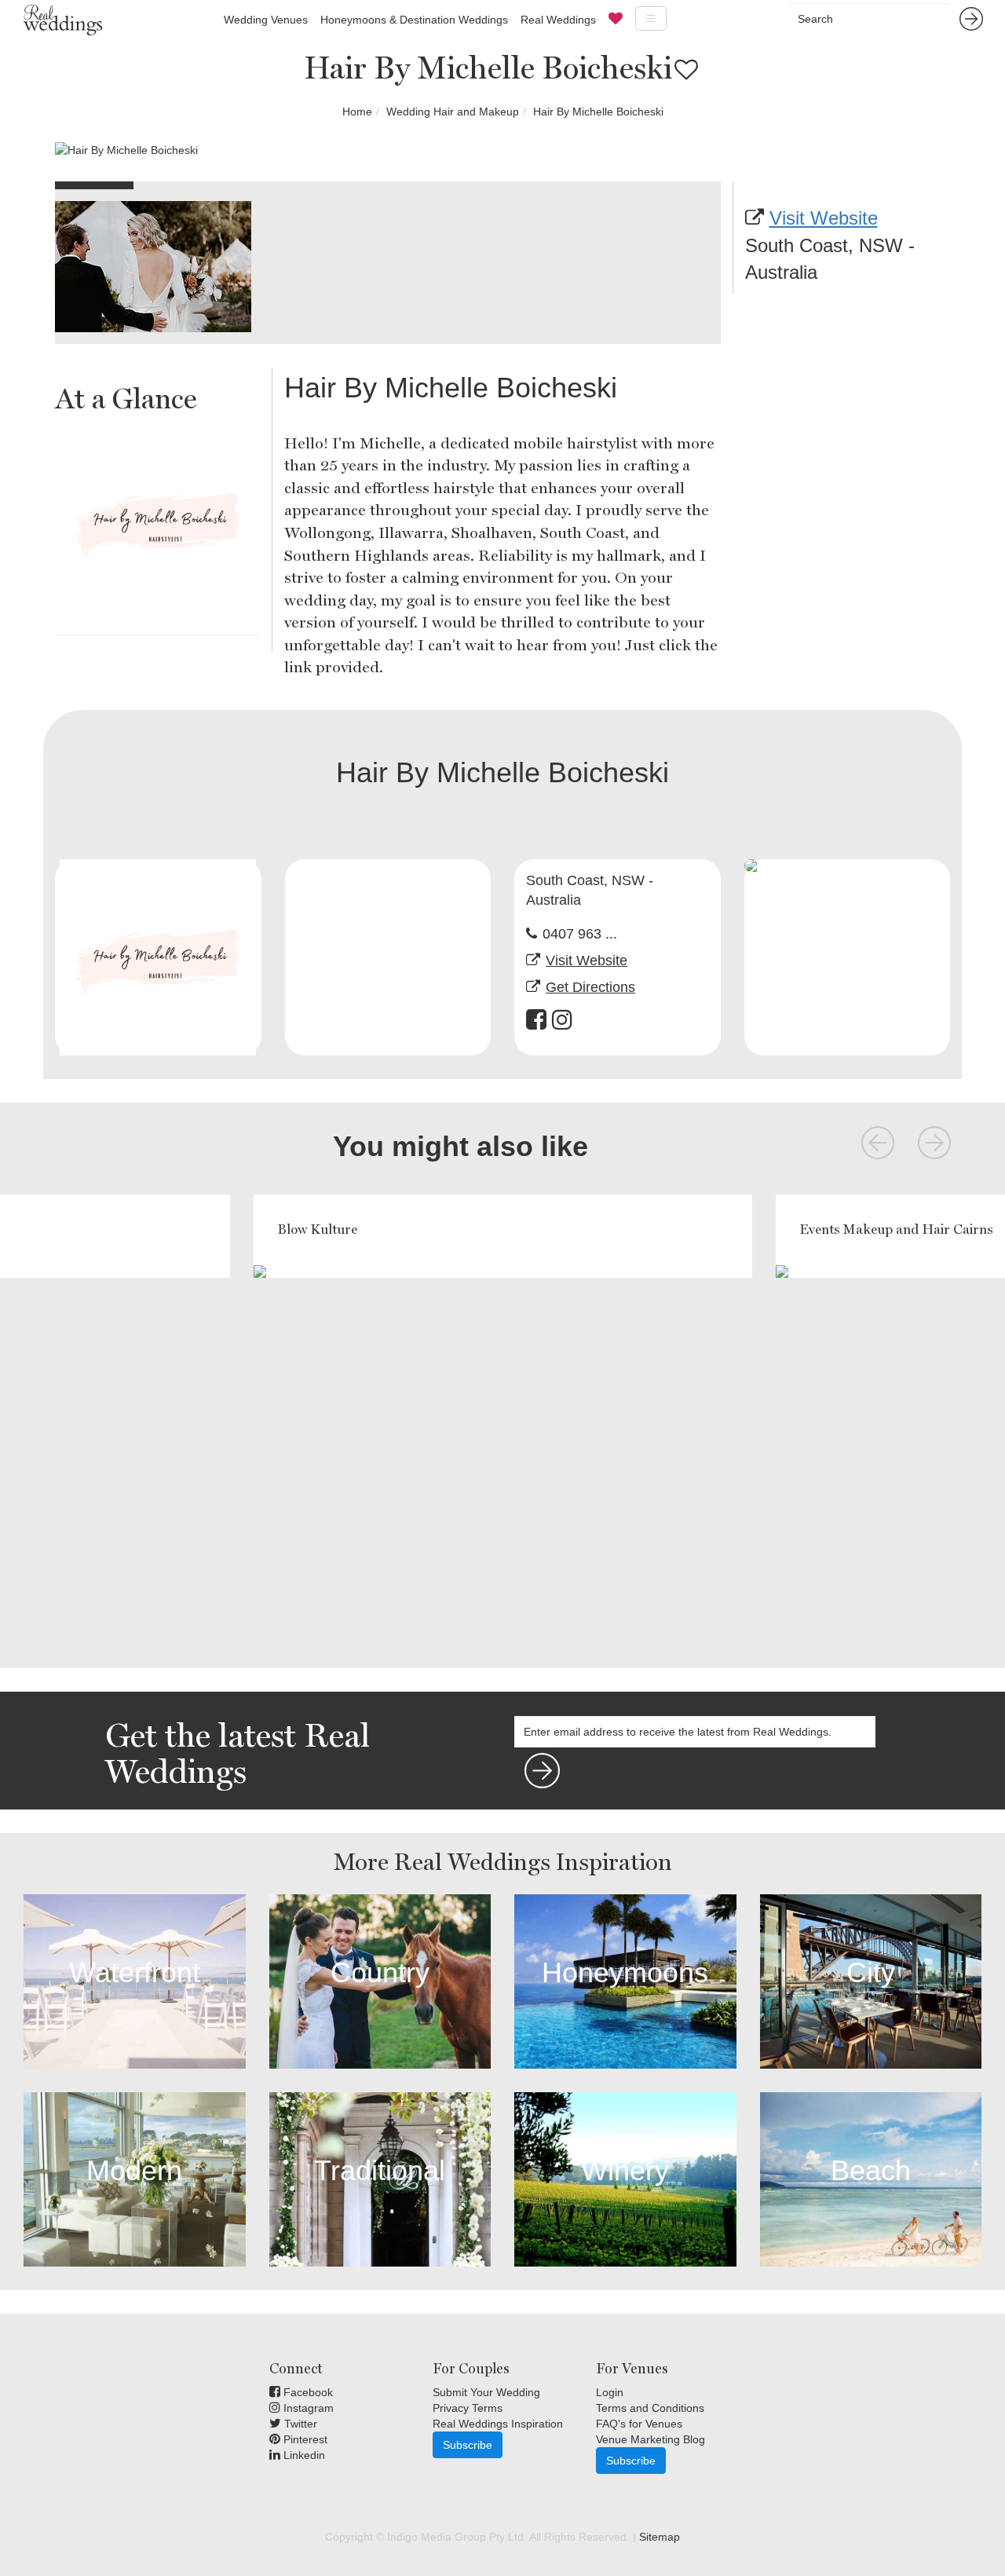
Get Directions (590, 987)
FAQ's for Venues (639, 2424)
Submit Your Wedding (486, 2392)
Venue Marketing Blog (651, 2439)
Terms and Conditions (650, 2408)
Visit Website (824, 218)
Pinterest (304, 2439)
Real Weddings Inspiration (498, 2424)
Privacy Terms (468, 2408)
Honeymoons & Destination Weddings (414, 20)
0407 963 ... (580, 934)
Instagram (307, 2408)
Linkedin (303, 2455)
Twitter (299, 2424)
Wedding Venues (266, 20)
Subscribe (468, 2445)
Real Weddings (558, 20)
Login (610, 2392)
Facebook (307, 2392)
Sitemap (660, 2537)
